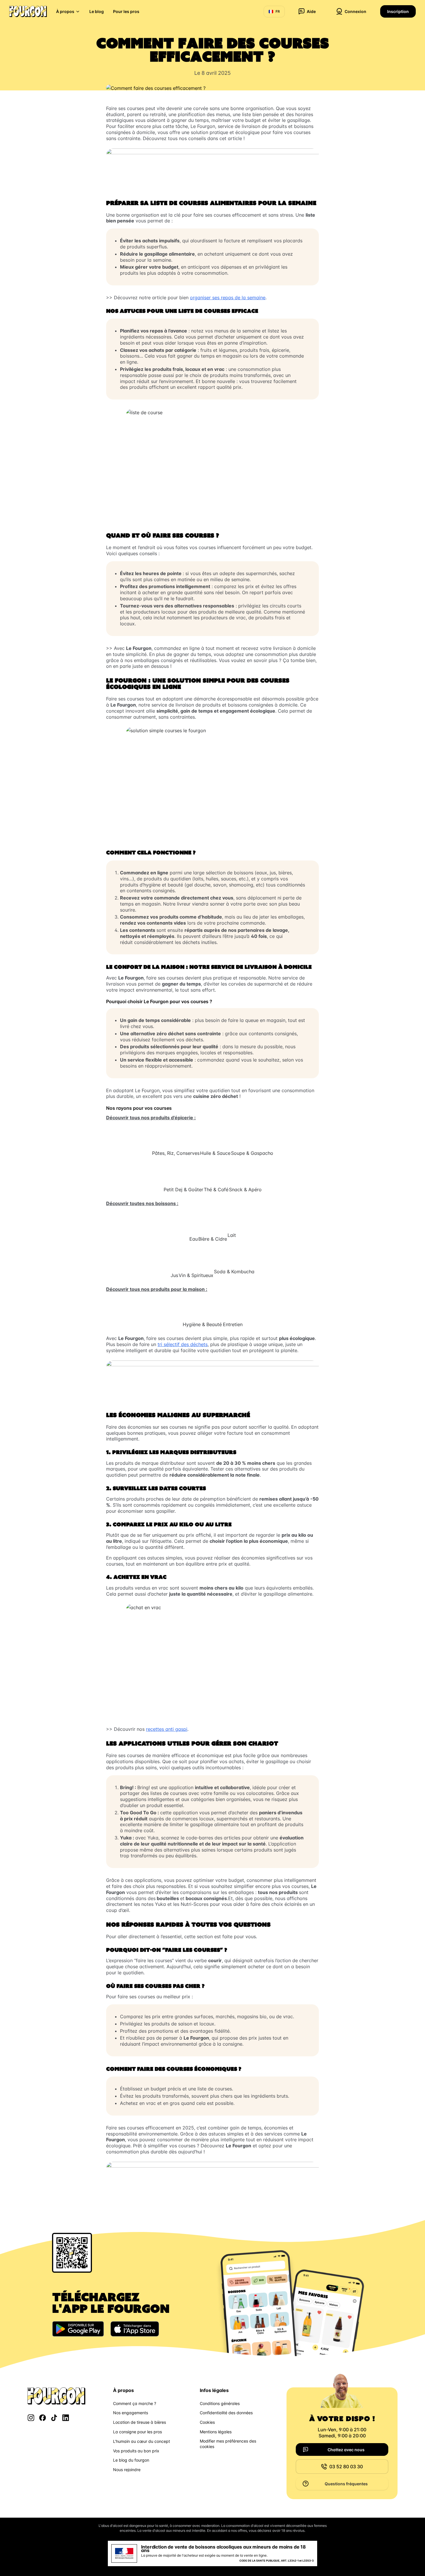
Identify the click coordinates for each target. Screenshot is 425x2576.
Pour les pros (126, 11)
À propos (65, 11)
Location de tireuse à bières (139, 2422)
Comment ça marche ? (135, 2403)
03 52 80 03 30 (346, 2467)
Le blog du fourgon (131, 2460)
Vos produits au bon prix (136, 2451)
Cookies (207, 2422)
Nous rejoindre (127, 2470)
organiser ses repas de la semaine (228, 298)
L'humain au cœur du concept (142, 2441)
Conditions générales (220, 2403)
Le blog (97, 11)
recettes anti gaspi (167, 1729)
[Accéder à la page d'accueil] (28, 12)
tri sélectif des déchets (183, 1344)
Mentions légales (216, 2432)
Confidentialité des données (226, 2413)
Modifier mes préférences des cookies (228, 2444)
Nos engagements (131, 2413)
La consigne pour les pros (137, 2432)
